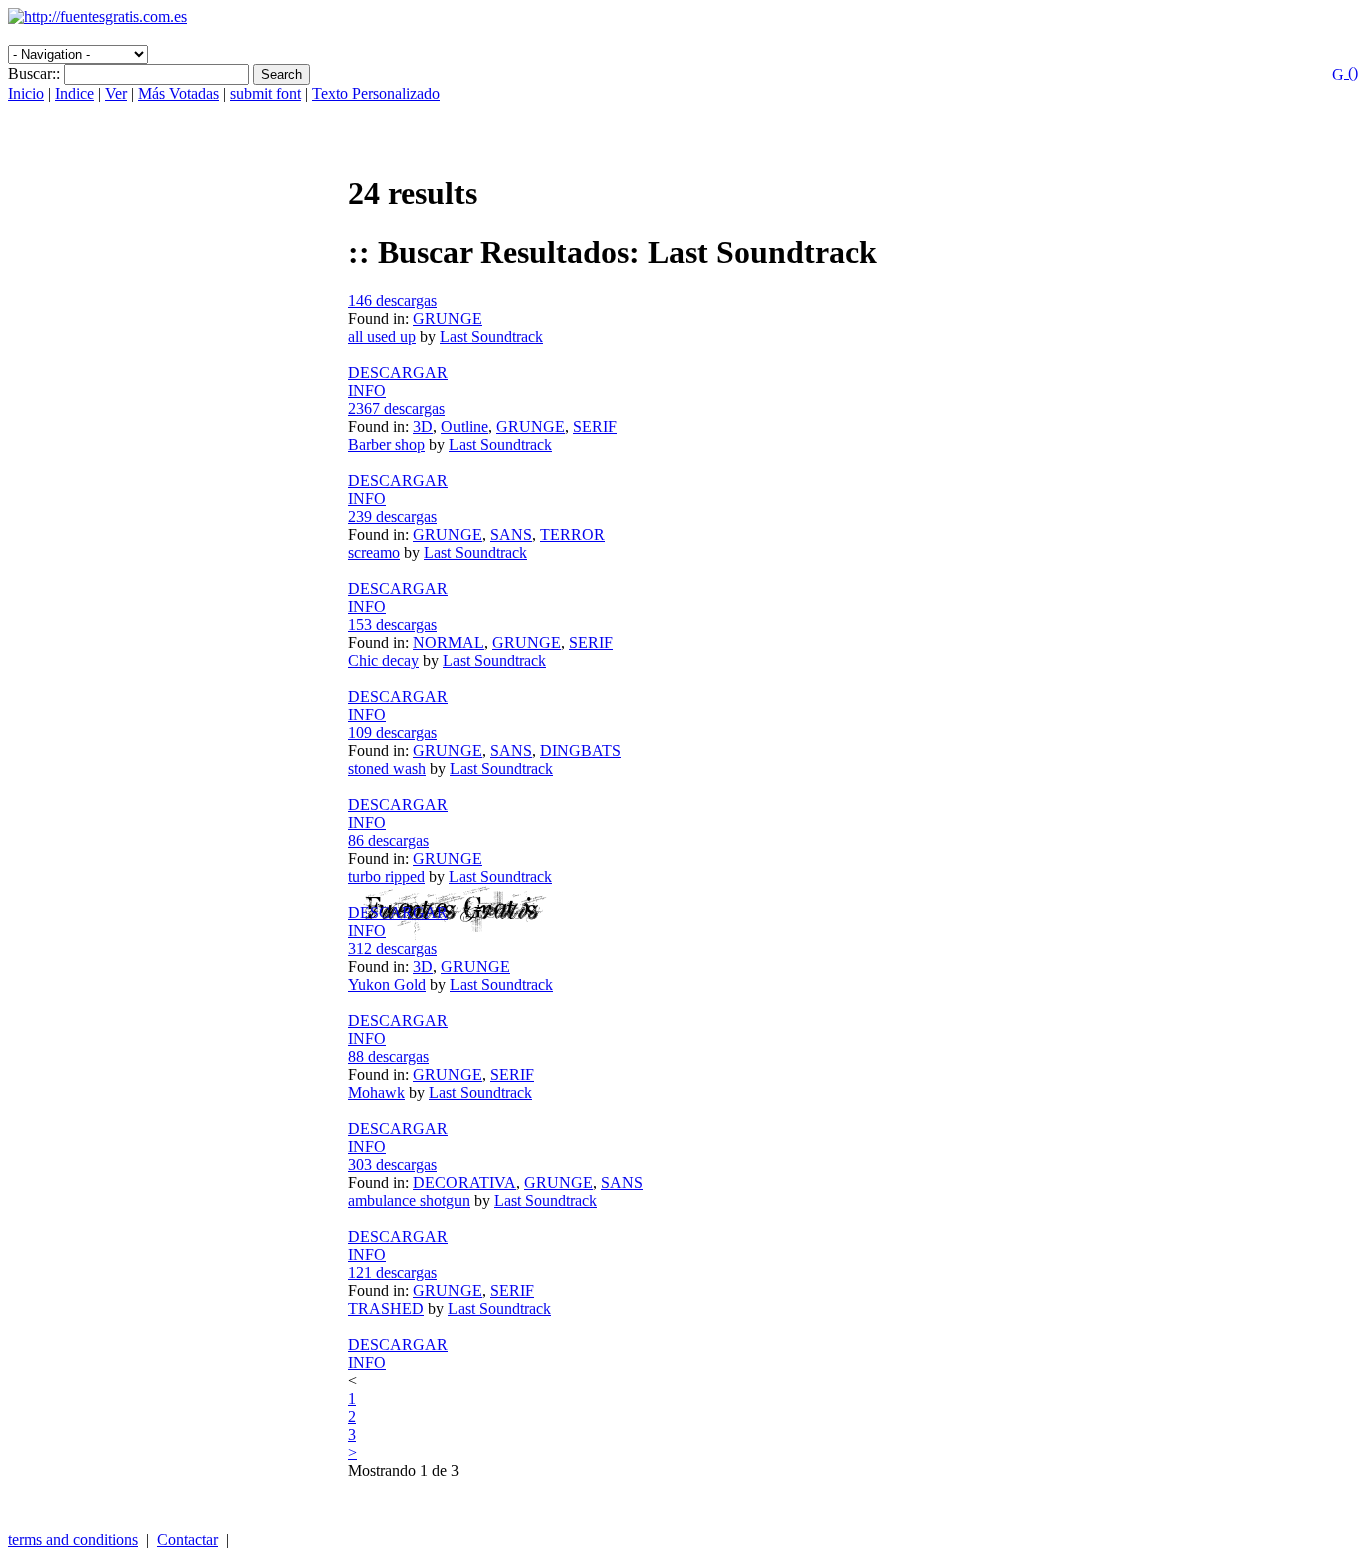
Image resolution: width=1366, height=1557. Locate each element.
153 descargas (392, 624)
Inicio (26, 93)
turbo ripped (386, 876)
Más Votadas (178, 93)
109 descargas (392, 732)
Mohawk (376, 1092)
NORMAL (448, 642)
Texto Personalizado (376, 93)
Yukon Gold (387, 984)
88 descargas (388, 1056)
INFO (367, 390)
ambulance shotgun (409, 1200)
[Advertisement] (242, 33)
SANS (511, 534)
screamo (374, 552)
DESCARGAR (398, 372)
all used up (382, 336)
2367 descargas (396, 408)
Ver (116, 93)
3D (423, 426)
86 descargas (388, 840)
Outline (464, 426)
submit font (265, 93)
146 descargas (392, 300)
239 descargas (392, 516)
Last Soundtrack (491, 336)
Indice (74, 93)
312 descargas (392, 948)
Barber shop (386, 444)
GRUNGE (447, 318)
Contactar (187, 1539)
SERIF (595, 426)
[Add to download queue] (853, 355)
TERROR (572, 534)
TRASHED (386, 1308)
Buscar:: (34, 73)
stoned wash (387, 768)
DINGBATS (580, 750)
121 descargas (392, 1272)
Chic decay (383, 660)
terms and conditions (73, 1539)
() (1351, 72)
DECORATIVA (464, 1182)
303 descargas (392, 1164)
